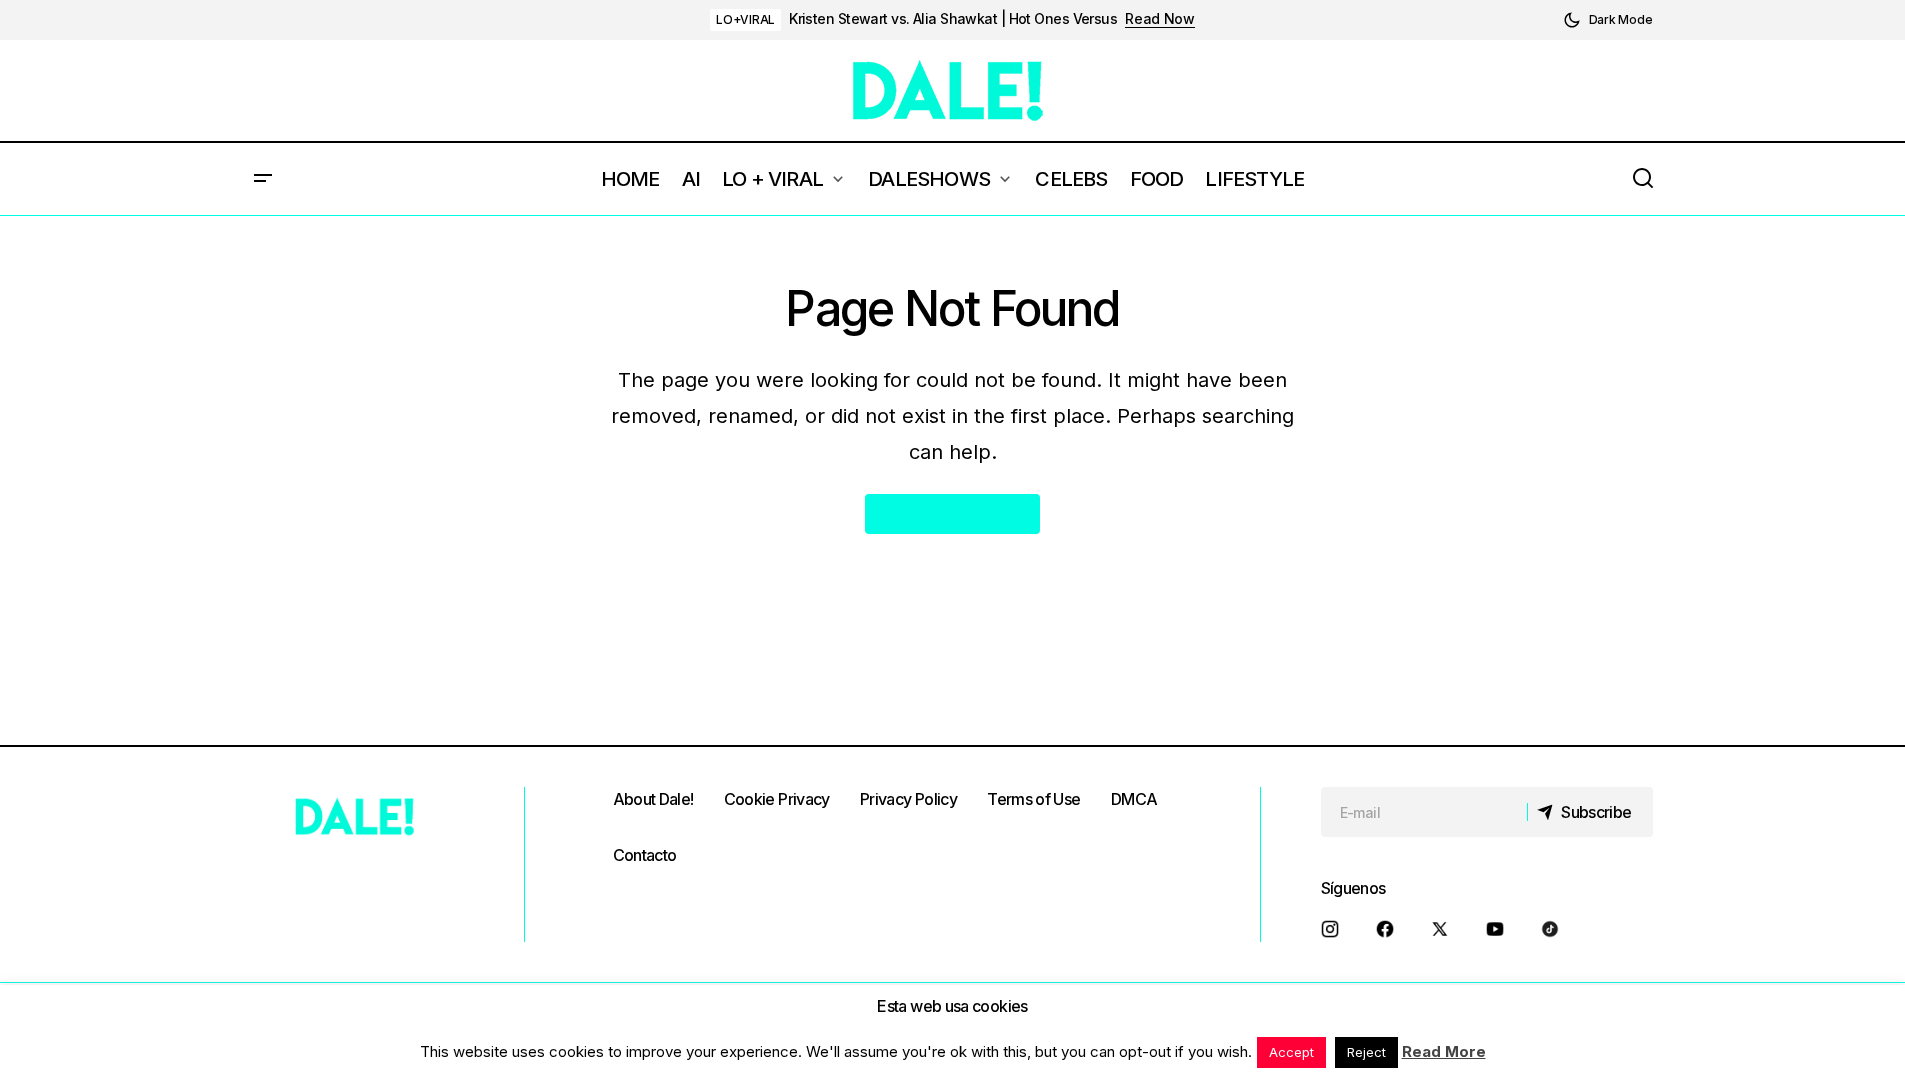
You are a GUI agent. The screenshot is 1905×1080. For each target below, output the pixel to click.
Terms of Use (1033, 799)
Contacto (645, 855)
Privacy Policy (908, 799)
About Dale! (653, 799)
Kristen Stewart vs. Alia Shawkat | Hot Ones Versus (953, 19)
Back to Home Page (952, 514)
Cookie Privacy (777, 799)
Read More (1444, 1051)
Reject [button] (1366, 1052)
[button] (1608, 20)
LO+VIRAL (745, 19)
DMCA (1134, 799)
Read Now (1160, 19)
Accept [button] (1291, 1052)
